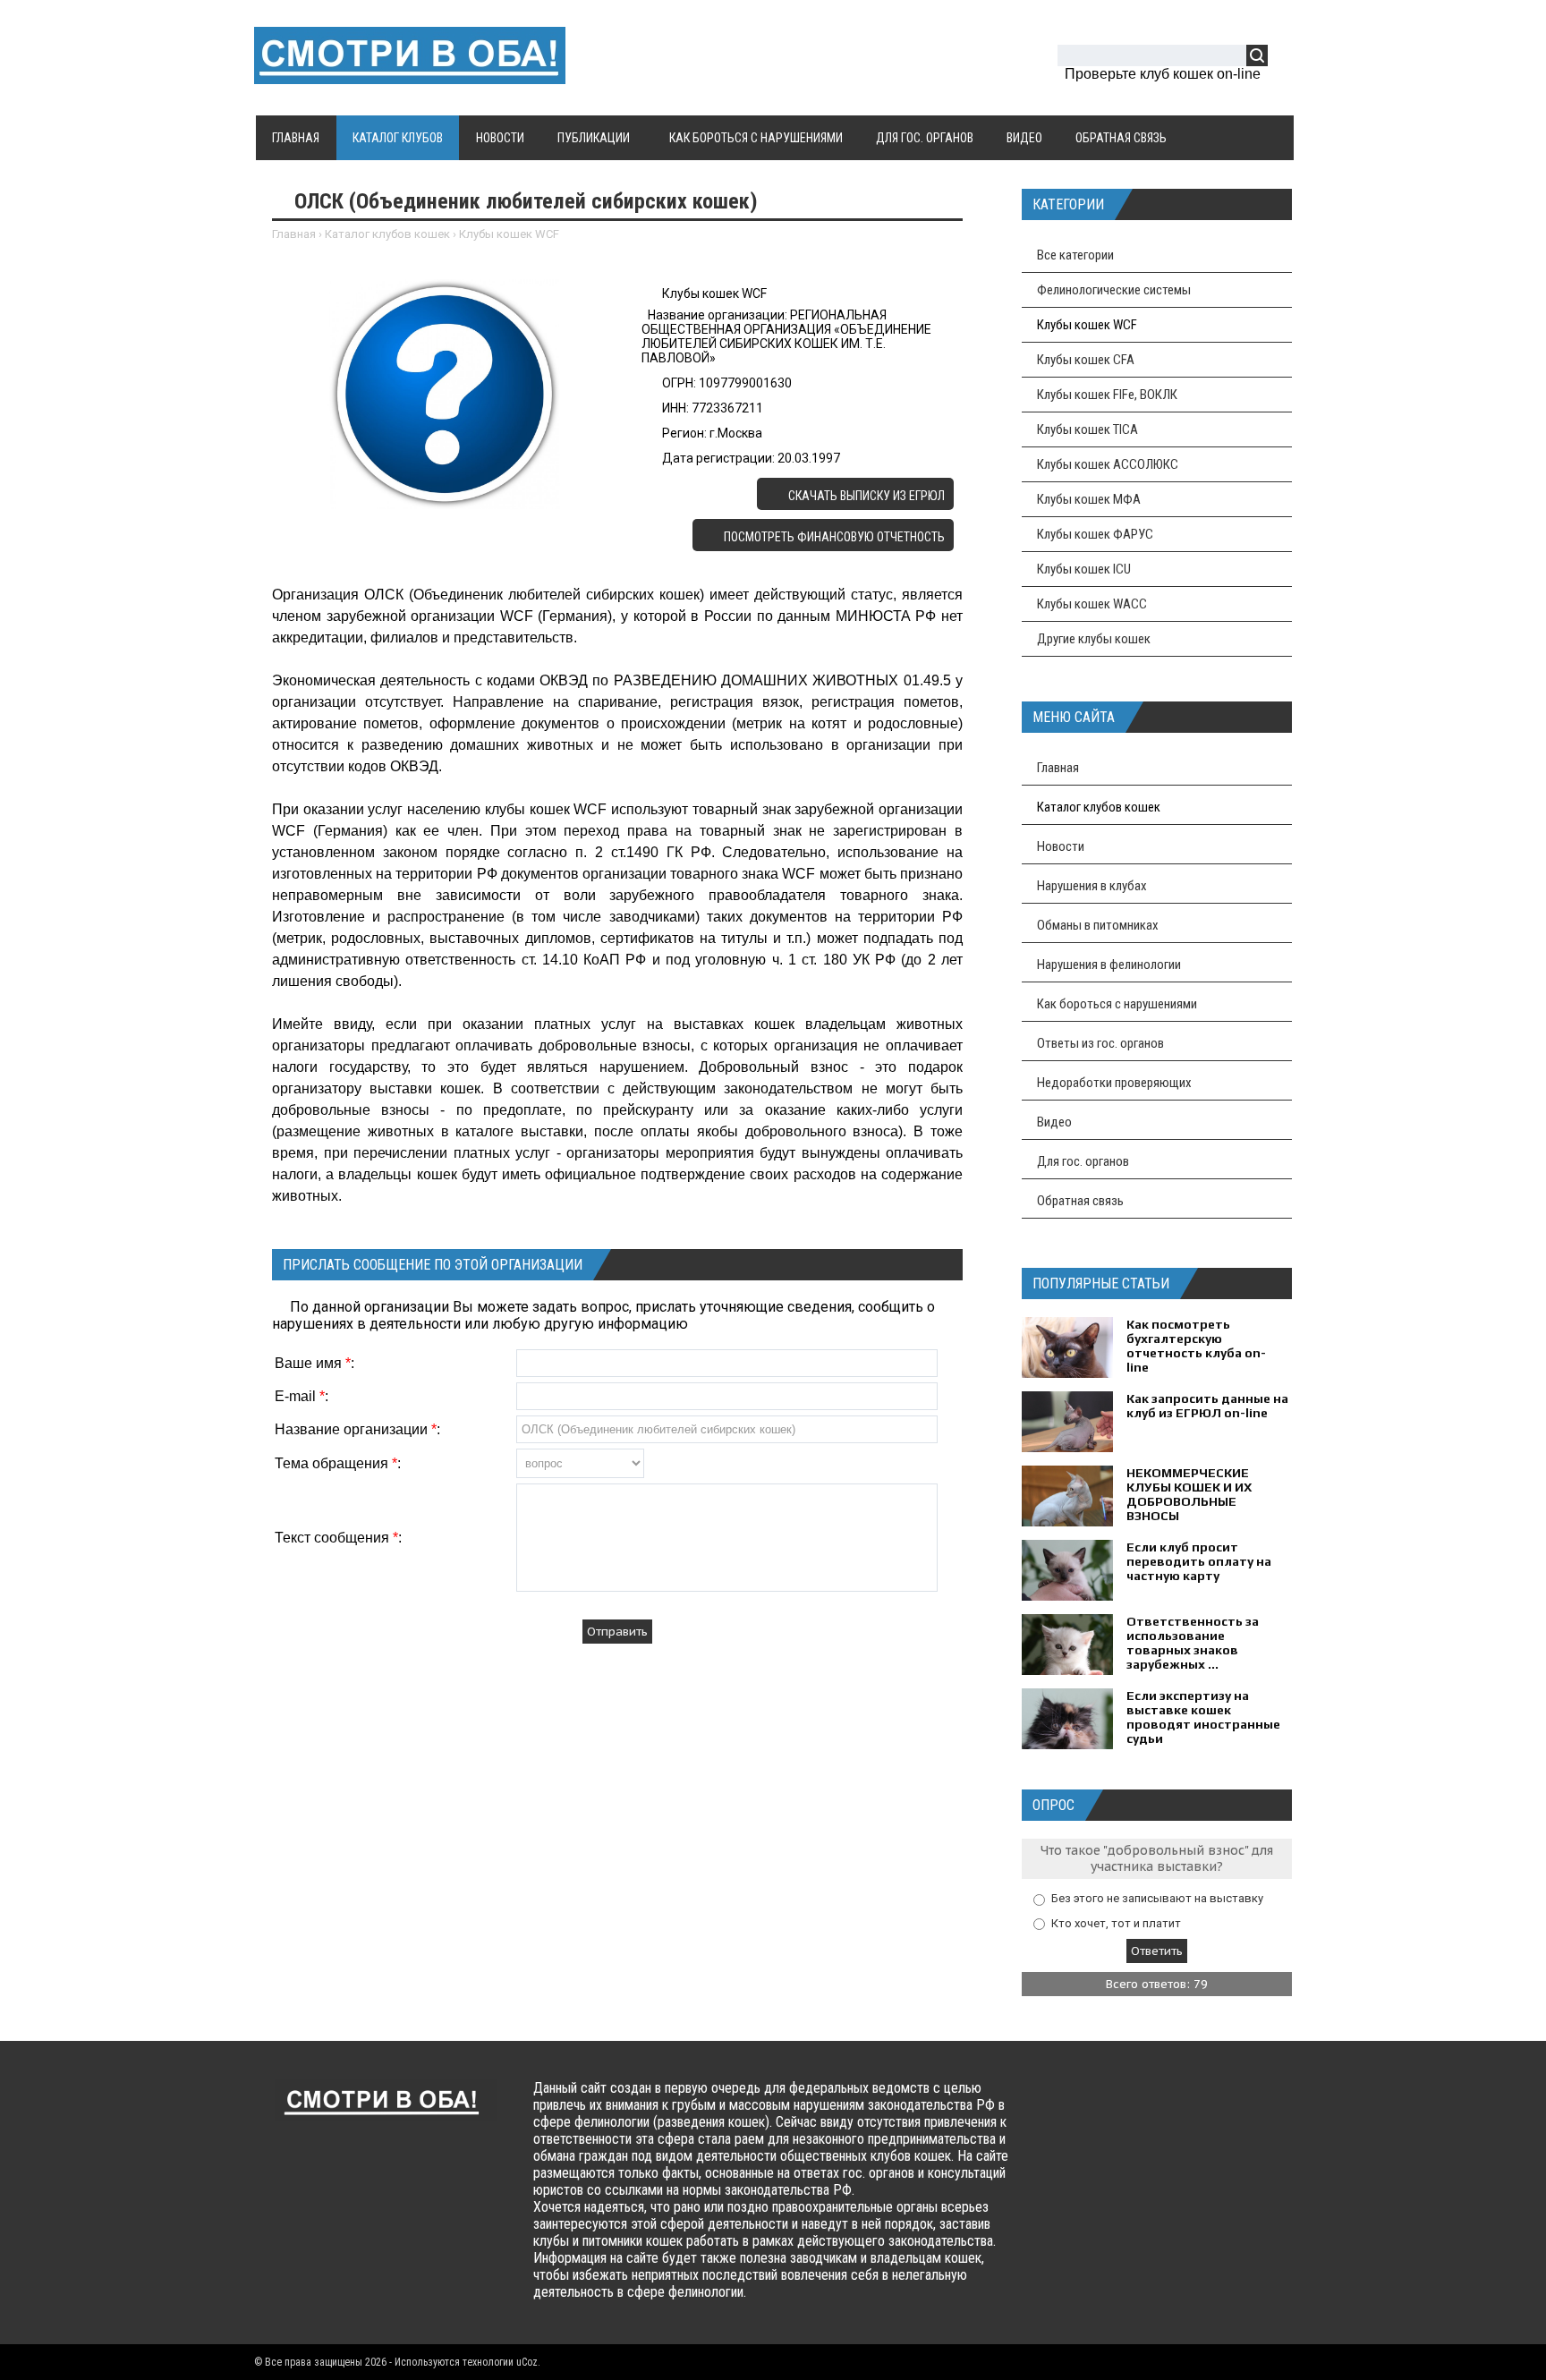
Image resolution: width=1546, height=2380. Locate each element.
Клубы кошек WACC (1092, 604)
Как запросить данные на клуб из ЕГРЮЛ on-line (1207, 1406)
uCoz (527, 2362)
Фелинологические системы (1114, 290)
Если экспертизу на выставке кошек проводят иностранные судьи (1203, 1717)
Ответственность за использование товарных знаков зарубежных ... (1193, 1643)
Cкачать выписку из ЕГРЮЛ (865, 496)
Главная (294, 234)
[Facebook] (1100, 2105)
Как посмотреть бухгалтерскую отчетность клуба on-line (1196, 1346)
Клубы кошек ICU (1084, 569)
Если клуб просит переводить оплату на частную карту (1199, 1561)
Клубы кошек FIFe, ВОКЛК (1107, 395)
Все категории (1075, 255)
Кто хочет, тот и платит (1116, 1922)
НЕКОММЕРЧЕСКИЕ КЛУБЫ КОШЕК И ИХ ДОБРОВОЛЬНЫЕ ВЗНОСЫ (1189, 1494)
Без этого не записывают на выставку (1157, 1898)
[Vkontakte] (1065, 2105)
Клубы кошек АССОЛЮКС (1108, 464)
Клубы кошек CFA (1086, 360)
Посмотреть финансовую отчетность (833, 537)
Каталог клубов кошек (387, 234)
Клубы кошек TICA (1087, 429)
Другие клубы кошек (1094, 639)
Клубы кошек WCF (509, 234)
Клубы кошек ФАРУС (1095, 534)
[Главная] (410, 73)
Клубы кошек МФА (1089, 499)
